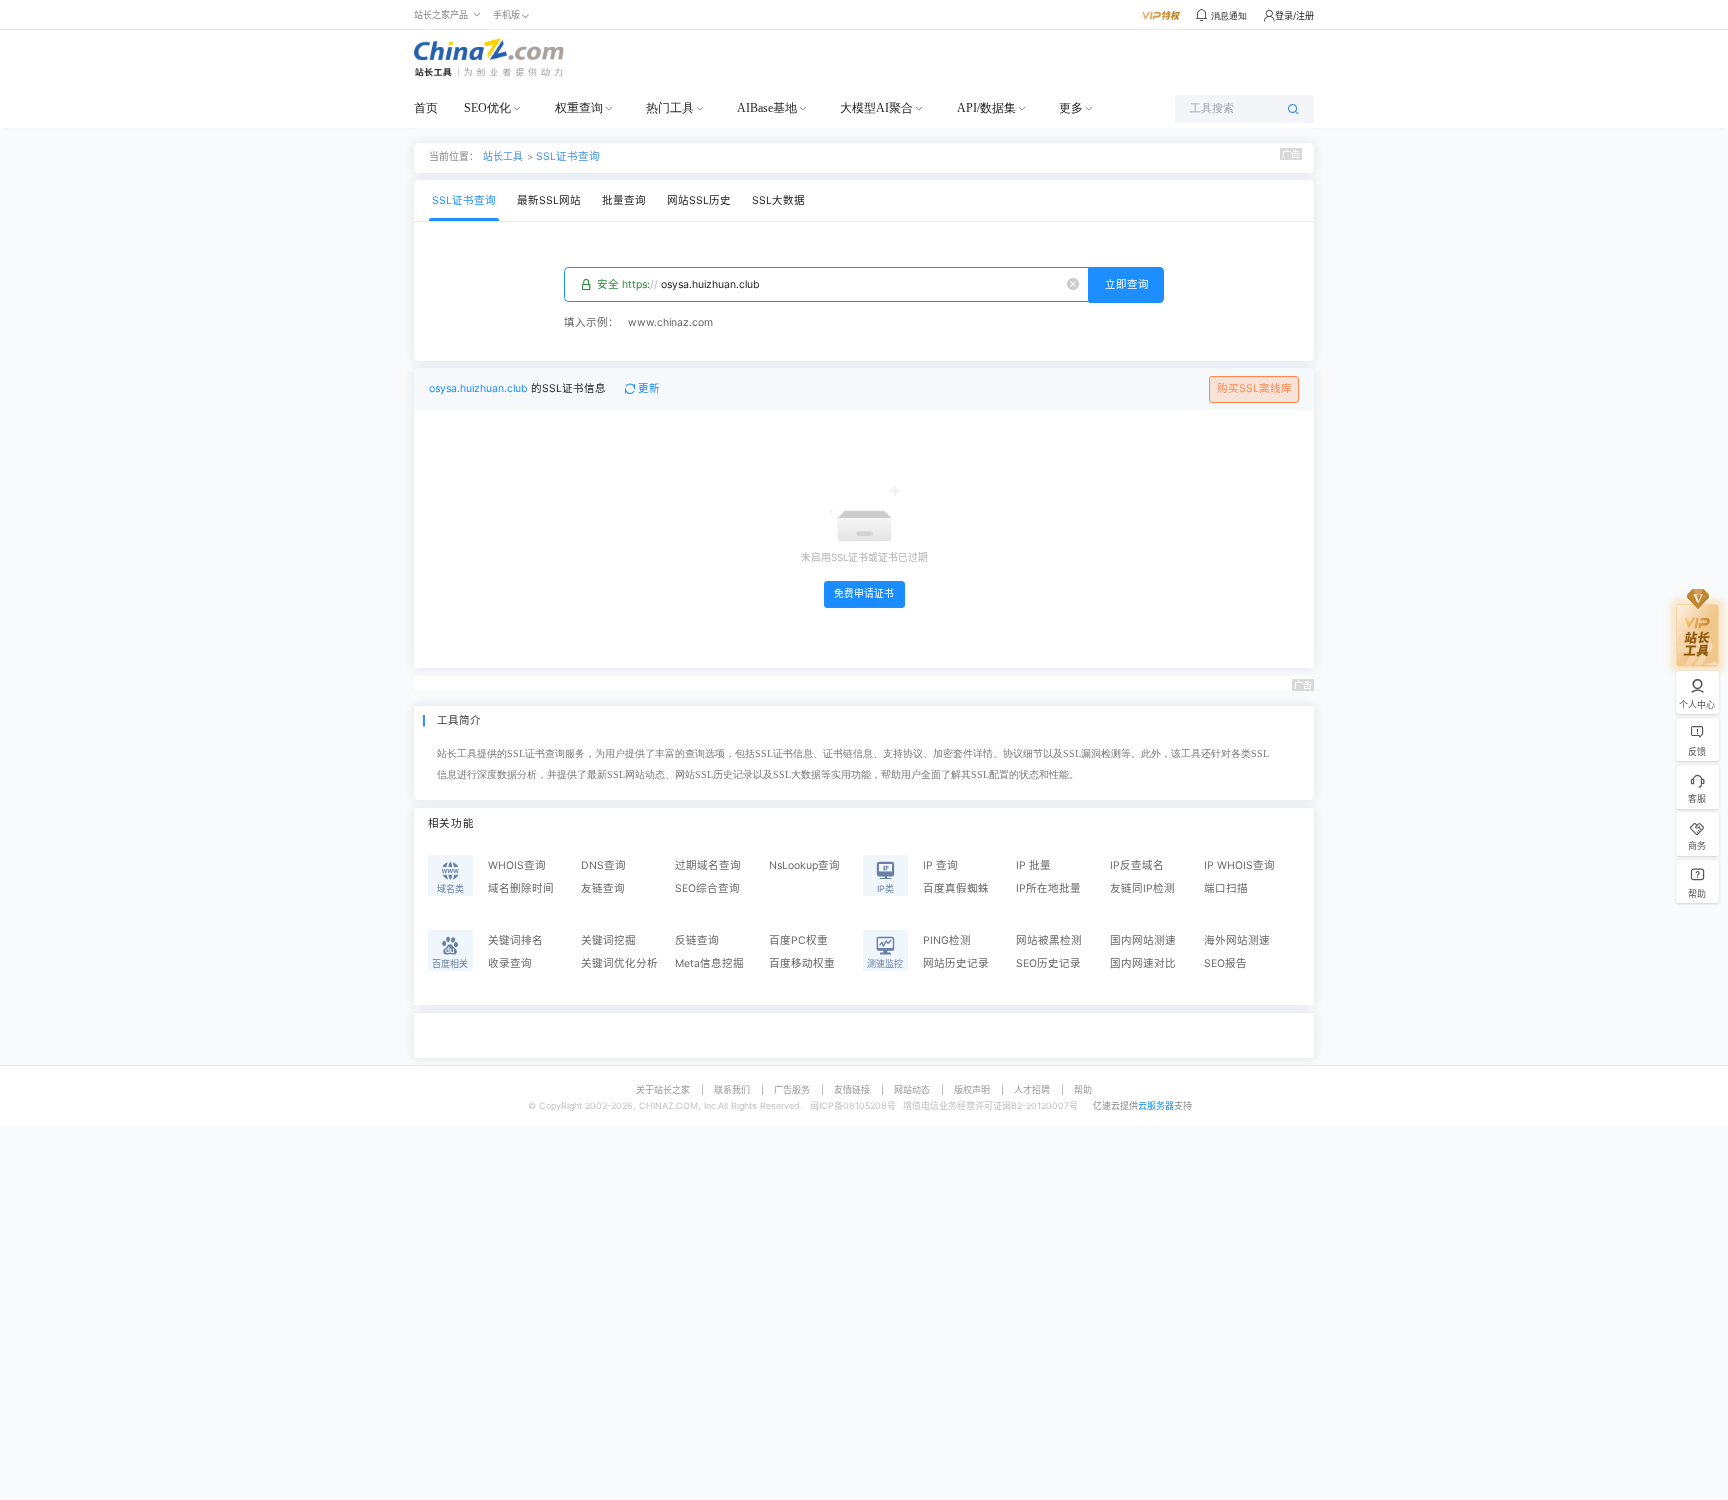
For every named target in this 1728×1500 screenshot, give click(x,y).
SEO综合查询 (707, 888)
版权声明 (972, 1089)
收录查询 (510, 963)
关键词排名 (515, 940)
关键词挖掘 (608, 940)
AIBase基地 (767, 108)
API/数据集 (986, 108)
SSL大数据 (778, 200)
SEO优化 (487, 108)
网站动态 (912, 1089)
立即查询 (1127, 284)
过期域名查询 (708, 865)
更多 (1071, 108)
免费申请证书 (864, 593)
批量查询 (624, 200)
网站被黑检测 (1049, 940)
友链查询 (603, 888)
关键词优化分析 (619, 963)
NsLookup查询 (804, 865)
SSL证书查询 (568, 156)
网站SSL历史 (699, 200)
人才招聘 (1032, 1089)
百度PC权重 (798, 940)
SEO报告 (1225, 963)
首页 (426, 108)
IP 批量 (1033, 865)
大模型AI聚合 (876, 108)
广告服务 (792, 1089)
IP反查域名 (1137, 865)
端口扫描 (1226, 888)
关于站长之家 (663, 1089)
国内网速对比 (1143, 963)
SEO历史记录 (1048, 963)
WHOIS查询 (517, 865)
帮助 (1083, 1089)
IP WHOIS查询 (1239, 865)
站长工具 (503, 156)
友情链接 (852, 1089)
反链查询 (697, 940)
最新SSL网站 (549, 200)
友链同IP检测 (1142, 888)
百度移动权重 (802, 963)
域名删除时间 (521, 888)
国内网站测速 (1143, 940)
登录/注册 (1294, 15)
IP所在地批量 (1048, 888)
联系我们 (732, 1089)
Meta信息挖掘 (709, 963)
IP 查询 (940, 865)
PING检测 (947, 940)
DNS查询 (603, 865)
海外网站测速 (1237, 940)
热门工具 (670, 108)
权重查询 (579, 108)
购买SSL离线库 (1254, 388)
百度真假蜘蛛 (956, 888)
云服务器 (1156, 1105)
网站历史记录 (956, 963)
